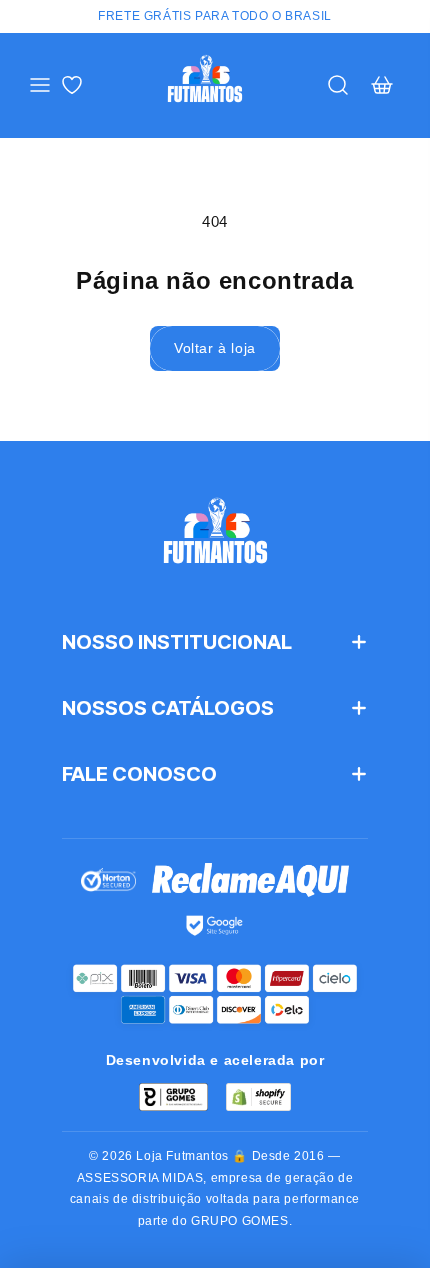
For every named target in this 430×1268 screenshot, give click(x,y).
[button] (40, 85)
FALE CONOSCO (139, 774)
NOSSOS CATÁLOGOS (168, 708)
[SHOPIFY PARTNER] (258, 1097)
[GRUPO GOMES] (173, 1097)
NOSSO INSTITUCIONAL (177, 642)
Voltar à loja (215, 348)
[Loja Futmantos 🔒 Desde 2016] (215, 539)
